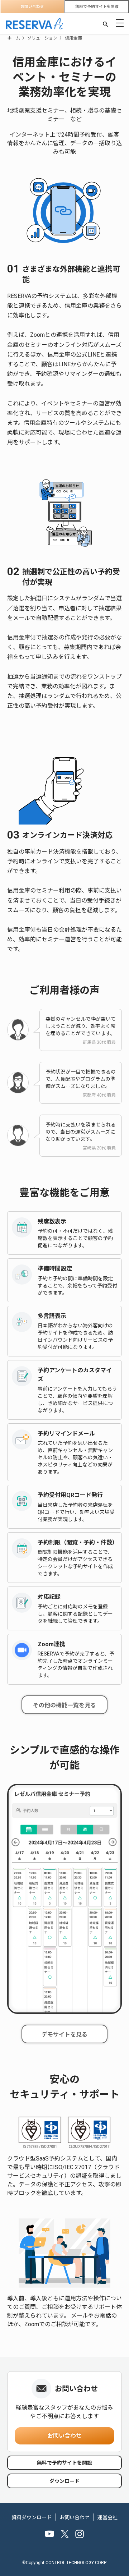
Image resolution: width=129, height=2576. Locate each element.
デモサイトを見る (64, 2035)
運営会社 (107, 2517)
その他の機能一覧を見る (64, 1705)
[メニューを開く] (120, 23)
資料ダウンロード (32, 2517)
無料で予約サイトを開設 (97, 7)
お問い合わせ (32, 7)
